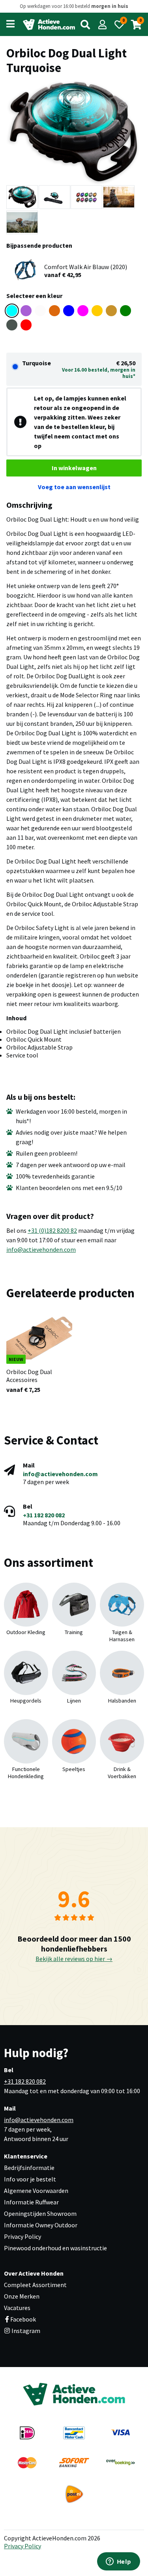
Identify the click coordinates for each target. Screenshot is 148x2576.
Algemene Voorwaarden (36, 2191)
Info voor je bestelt (30, 2179)
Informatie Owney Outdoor (41, 2225)
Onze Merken (22, 2296)
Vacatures (17, 2308)
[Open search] (85, 25)
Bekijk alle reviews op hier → (74, 1959)
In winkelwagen (74, 468)
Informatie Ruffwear (31, 2202)
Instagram (25, 2331)
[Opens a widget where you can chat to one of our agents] (118, 2562)
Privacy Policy (22, 2236)
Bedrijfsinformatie (29, 2168)
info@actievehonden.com (41, 1249)
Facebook (23, 2319)
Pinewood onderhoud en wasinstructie (55, 2248)
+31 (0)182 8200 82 (52, 1230)
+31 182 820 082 (44, 1515)
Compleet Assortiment (35, 2285)
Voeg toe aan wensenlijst (74, 487)
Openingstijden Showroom (40, 2213)
